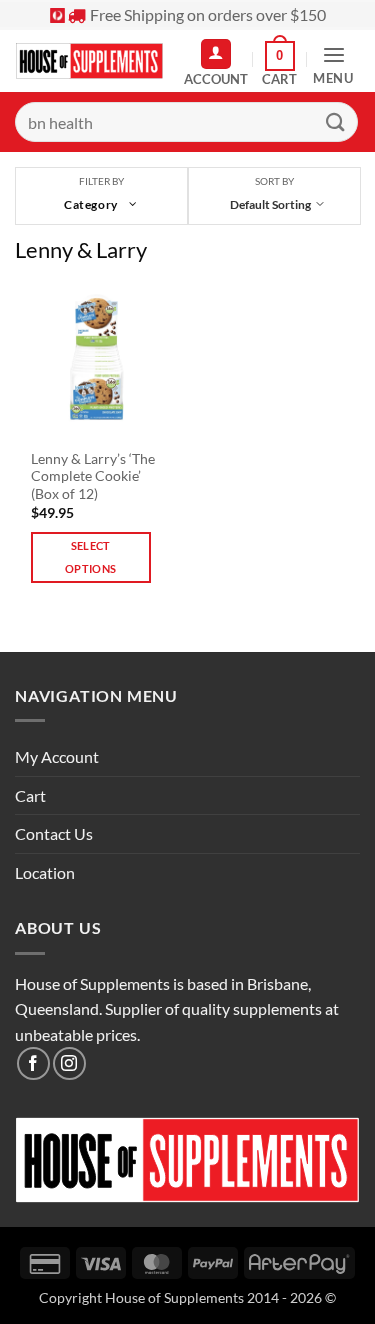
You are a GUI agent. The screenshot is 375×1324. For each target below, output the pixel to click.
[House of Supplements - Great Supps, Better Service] (89, 61)
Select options (90, 557)
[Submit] (336, 121)
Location (45, 872)
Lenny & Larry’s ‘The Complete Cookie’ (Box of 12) (93, 476)
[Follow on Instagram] (69, 1063)
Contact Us (54, 833)
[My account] (216, 54)
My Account (57, 756)
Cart (30, 795)
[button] (279, 64)
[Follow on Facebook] (33, 1063)
